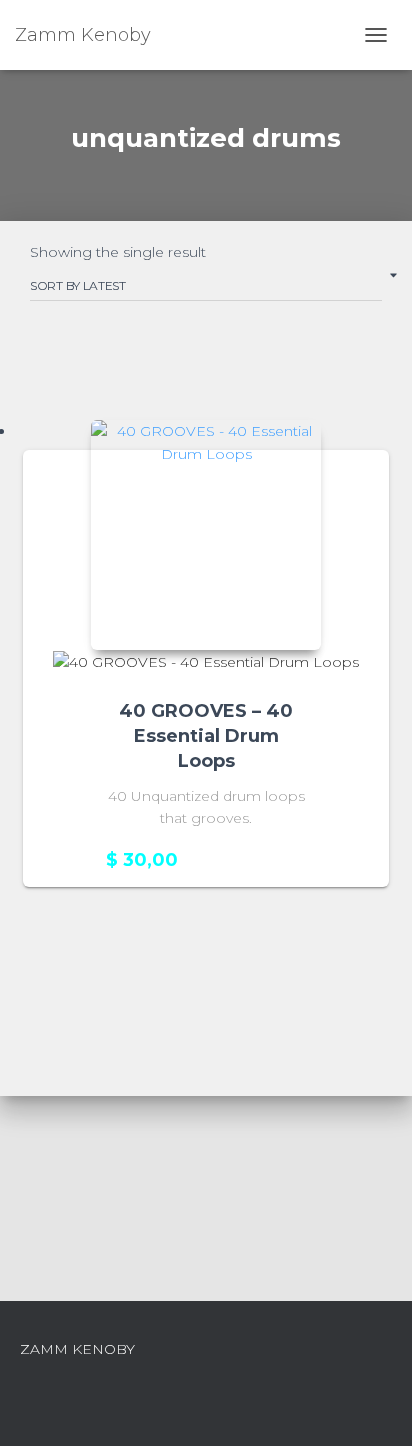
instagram (206, 1354)
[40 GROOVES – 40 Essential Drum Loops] (206, 535)
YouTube (242, 1354)
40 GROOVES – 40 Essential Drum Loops (206, 736)
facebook (170, 1354)
